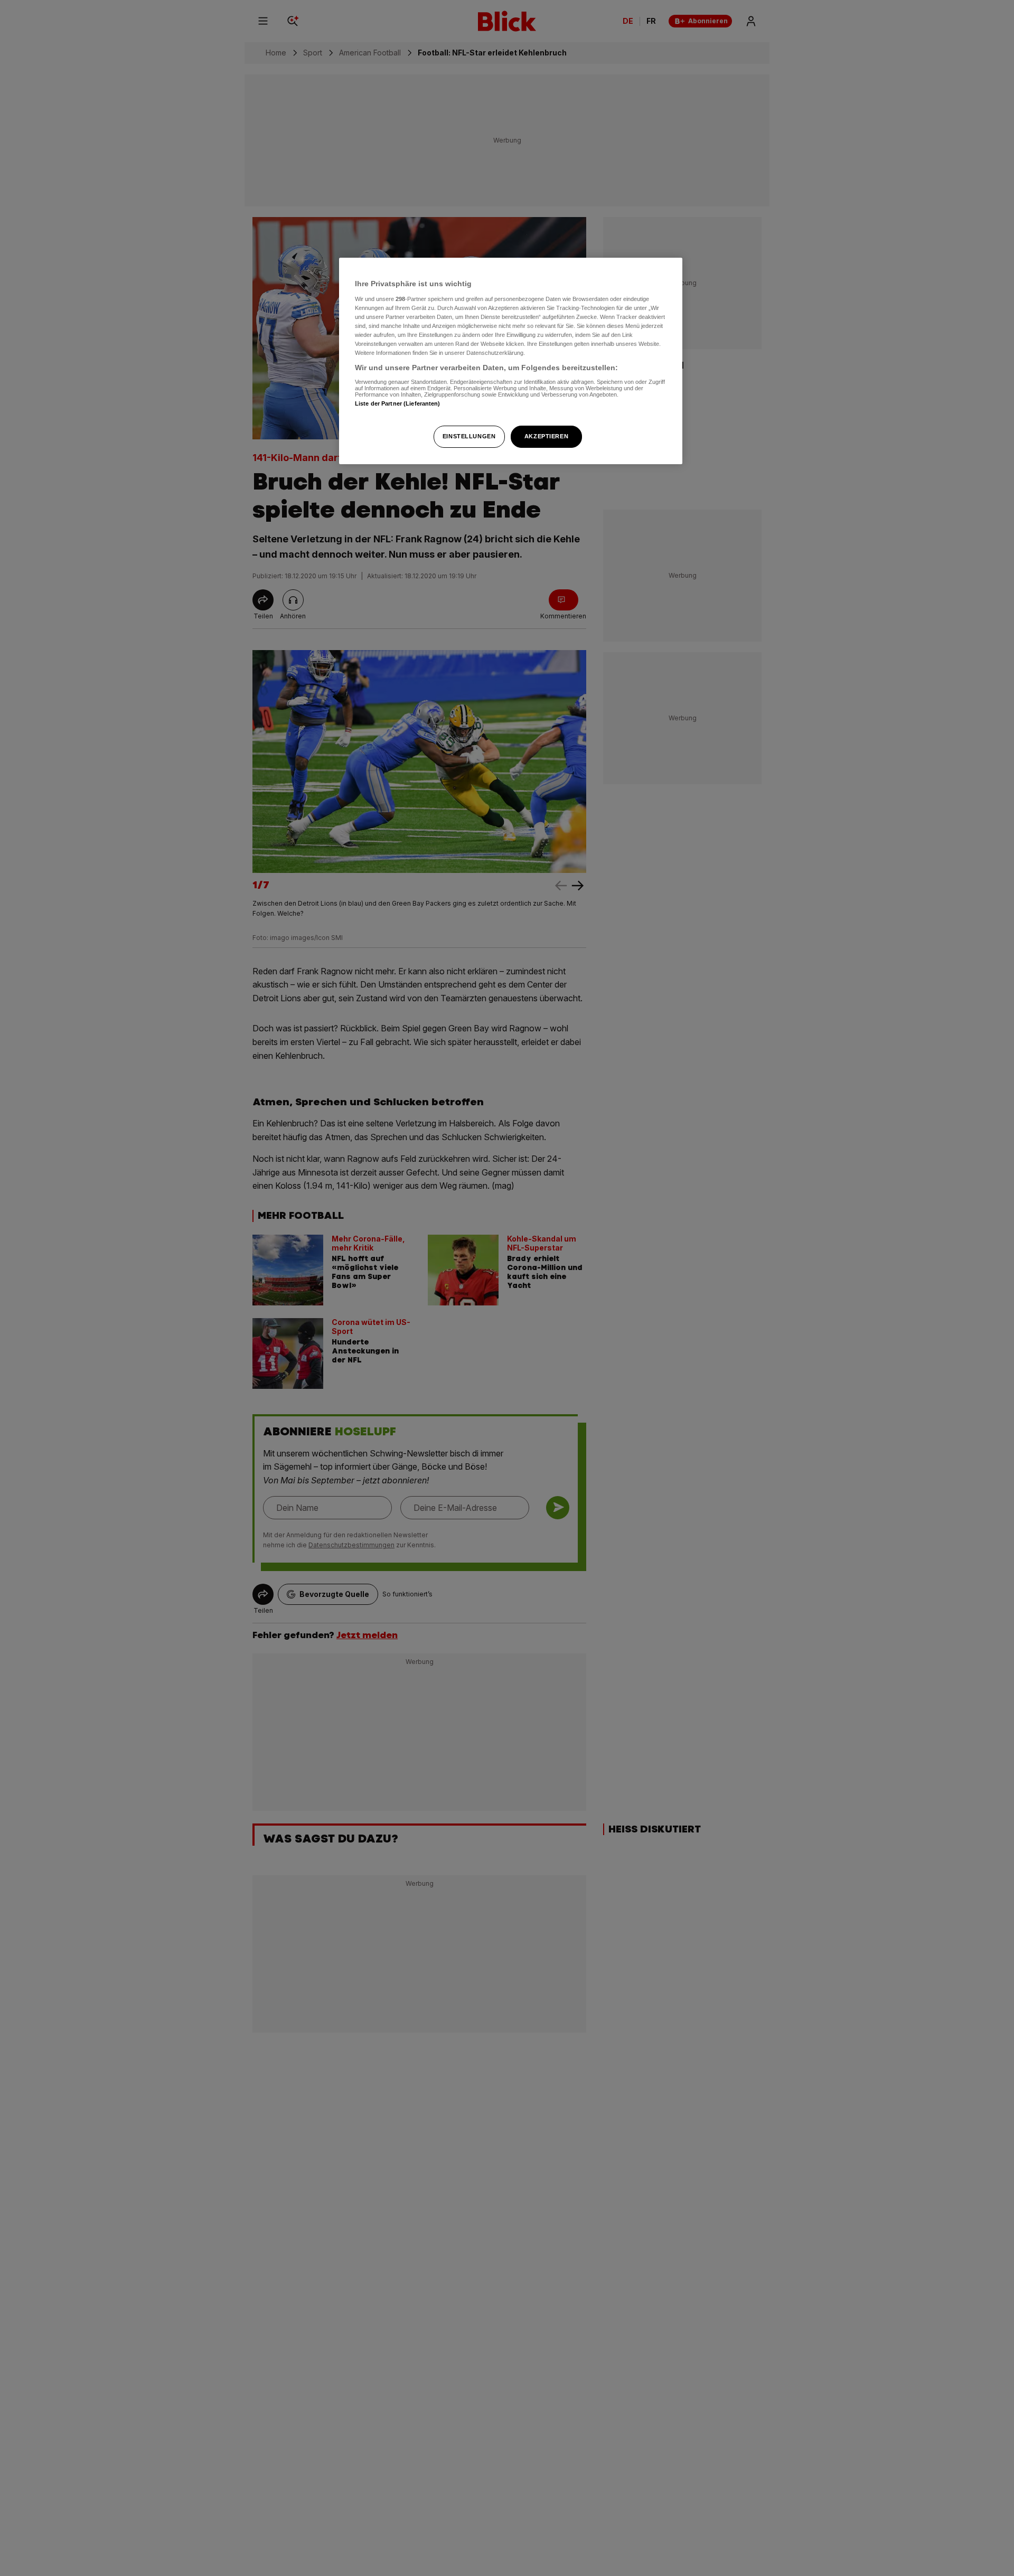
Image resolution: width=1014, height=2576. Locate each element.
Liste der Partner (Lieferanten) (398, 403)
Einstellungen (469, 436)
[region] (511, 361)
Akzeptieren (546, 436)
